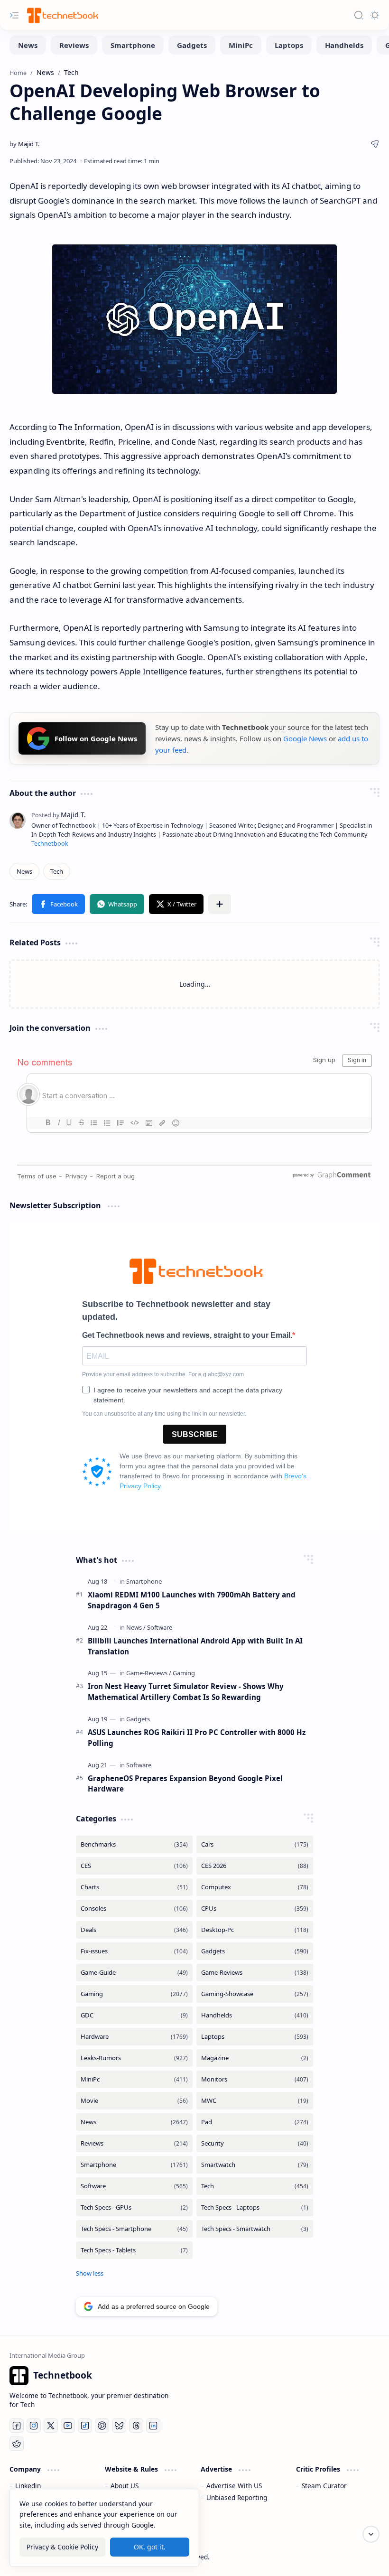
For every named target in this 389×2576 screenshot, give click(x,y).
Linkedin (28, 2486)
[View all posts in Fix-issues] (134, 1951)
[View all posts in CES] (134, 1866)
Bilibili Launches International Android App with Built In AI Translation (195, 1646)
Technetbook (50, 844)
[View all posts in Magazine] (255, 2058)
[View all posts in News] (134, 2122)
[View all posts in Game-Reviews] (255, 1973)
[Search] (359, 15)
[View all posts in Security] (255, 2143)
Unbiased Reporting (237, 2497)
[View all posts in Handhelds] (255, 2015)
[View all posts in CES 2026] (255, 1866)
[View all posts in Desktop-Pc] (255, 1930)
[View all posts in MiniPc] (134, 2079)
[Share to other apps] (220, 904)
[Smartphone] (133, 45)
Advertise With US (234, 2486)
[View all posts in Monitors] (255, 2079)
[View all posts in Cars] (255, 1844)
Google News (305, 738)
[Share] (375, 144)
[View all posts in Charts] (134, 1887)
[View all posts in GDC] (134, 2015)
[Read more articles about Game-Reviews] (149, 1673)
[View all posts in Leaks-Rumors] (134, 2058)
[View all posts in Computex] (255, 1887)
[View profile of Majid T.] (59, 815)
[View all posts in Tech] (255, 2186)
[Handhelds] (344, 45)
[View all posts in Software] (134, 2186)
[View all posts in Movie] (134, 2101)
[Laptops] (289, 45)
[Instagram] (34, 2426)
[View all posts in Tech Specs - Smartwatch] (255, 2229)
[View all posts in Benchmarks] (134, 1844)
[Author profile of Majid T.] (24, 144)
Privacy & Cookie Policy (62, 2547)
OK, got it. (150, 2547)
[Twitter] (51, 2426)
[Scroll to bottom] (371, 2534)
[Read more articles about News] (136, 1627)
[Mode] (375, 15)
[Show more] (90, 2273)
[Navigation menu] (14, 15)
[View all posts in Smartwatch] (255, 2165)
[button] (58, 904)
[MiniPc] (241, 45)
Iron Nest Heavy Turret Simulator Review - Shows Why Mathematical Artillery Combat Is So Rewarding (186, 1692)
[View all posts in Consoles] (134, 1909)
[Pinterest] (102, 2426)
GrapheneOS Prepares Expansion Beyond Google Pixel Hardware (185, 1784)
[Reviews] (74, 45)
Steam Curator (324, 2486)
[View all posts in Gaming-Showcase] (255, 1994)
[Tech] (57, 871)
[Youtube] (68, 2426)
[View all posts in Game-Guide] (134, 1973)
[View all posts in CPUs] (255, 1909)
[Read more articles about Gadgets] (138, 1719)
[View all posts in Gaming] (134, 1994)
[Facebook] (17, 2426)
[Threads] (136, 2426)
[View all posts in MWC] (255, 2101)
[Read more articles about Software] (160, 1627)
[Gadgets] (192, 45)
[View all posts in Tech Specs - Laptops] (255, 2207)
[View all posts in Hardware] (134, 2037)
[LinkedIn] (153, 2426)
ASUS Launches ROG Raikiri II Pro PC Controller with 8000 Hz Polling (197, 1738)
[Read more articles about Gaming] (184, 1673)
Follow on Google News (96, 738)
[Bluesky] (119, 2426)
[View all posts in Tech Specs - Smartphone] (134, 2229)
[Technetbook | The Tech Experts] (62, 15)
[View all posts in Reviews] (134, 2143)
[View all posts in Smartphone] (134, 2165)
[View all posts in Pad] (255, 2122)
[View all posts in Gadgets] (255, 1951)
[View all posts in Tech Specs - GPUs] (134, 2207)
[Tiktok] (85, 2426)
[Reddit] (17, 2444)
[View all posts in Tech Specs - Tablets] (134, 2250)
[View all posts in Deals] (134, 1930)
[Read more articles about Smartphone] (144, 1581)
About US (125, 2486)
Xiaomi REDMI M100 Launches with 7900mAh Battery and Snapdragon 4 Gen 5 (192, 1600)
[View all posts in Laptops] (255, 2037)
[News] (28, 45)
